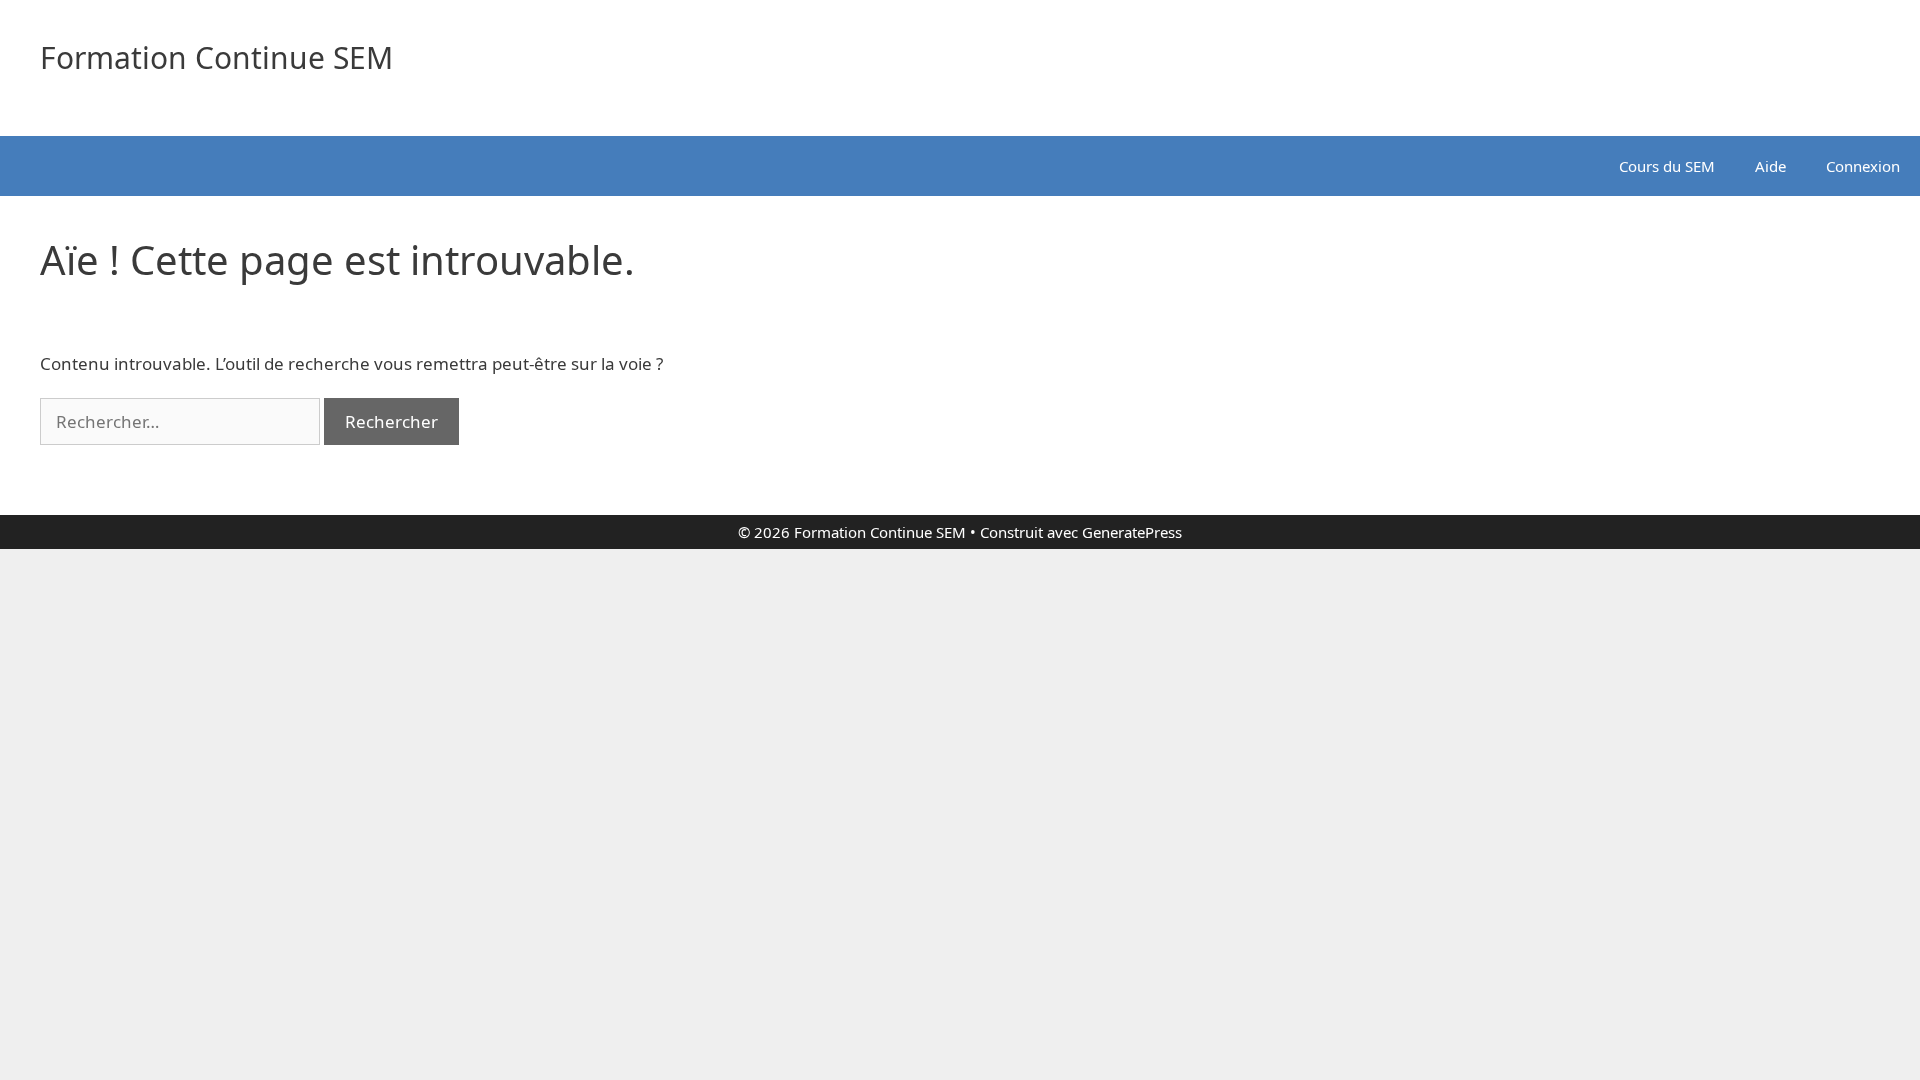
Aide (1770, 166)
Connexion (1863, 166)
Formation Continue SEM (216, 57)
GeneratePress (1132, 532)
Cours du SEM (1667, 166)
